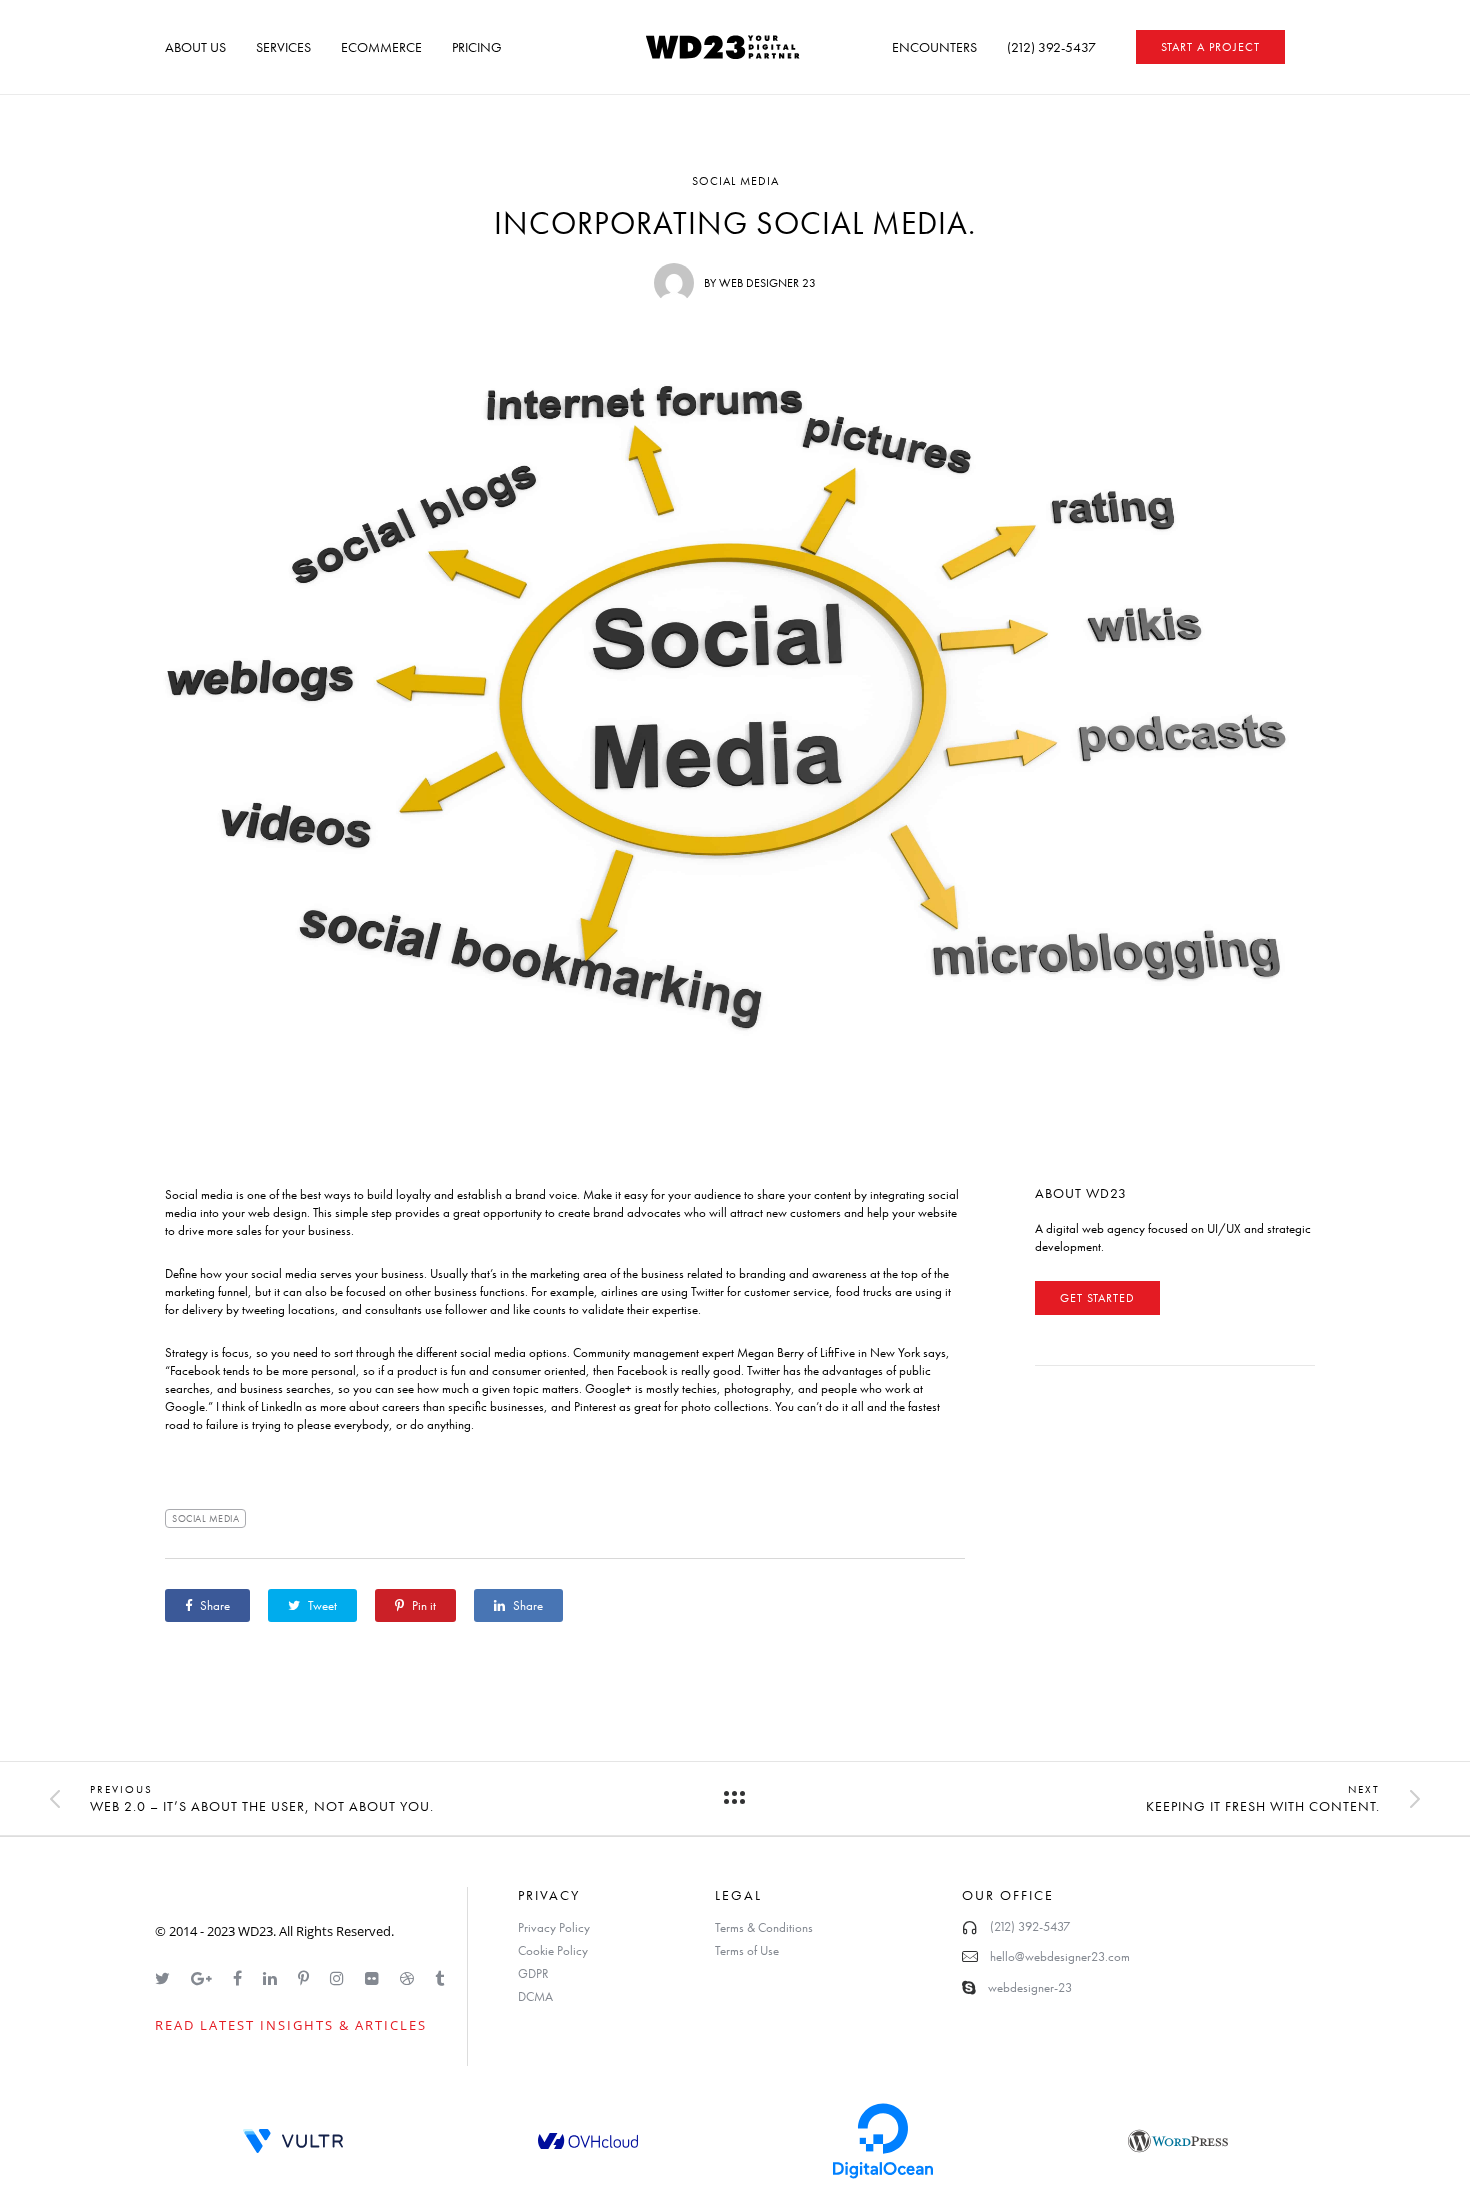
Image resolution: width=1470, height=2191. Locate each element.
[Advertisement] (1185, 1531)
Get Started (1097, 1298)
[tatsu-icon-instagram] (340, 1978)
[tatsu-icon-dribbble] (410, 1978)
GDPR (533, 1973)
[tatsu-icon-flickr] (375, 1978)
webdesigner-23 (1030, 1987)
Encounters (934, 47)
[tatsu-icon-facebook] (240, 1978)
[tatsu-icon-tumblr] (439, 1978)
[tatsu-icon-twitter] (165, 1978)
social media (205, 1518)
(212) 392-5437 (1051, 47)
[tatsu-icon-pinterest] (306, 1978)
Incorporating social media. (735, 224)
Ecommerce (381, 47)
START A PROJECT (1210, 47)
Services (283, 47)
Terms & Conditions (764, 1927)
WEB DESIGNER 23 (767, 283)
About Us (195, 47)
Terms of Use (747, 1950)
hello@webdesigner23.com (1060, 1956)
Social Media (735, 181)
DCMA (535, 1996)
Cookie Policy (553, 1950)
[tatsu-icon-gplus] (204, 1978)
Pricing (477, 47)
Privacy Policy (554, 1927)
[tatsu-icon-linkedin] (273, 1978)
